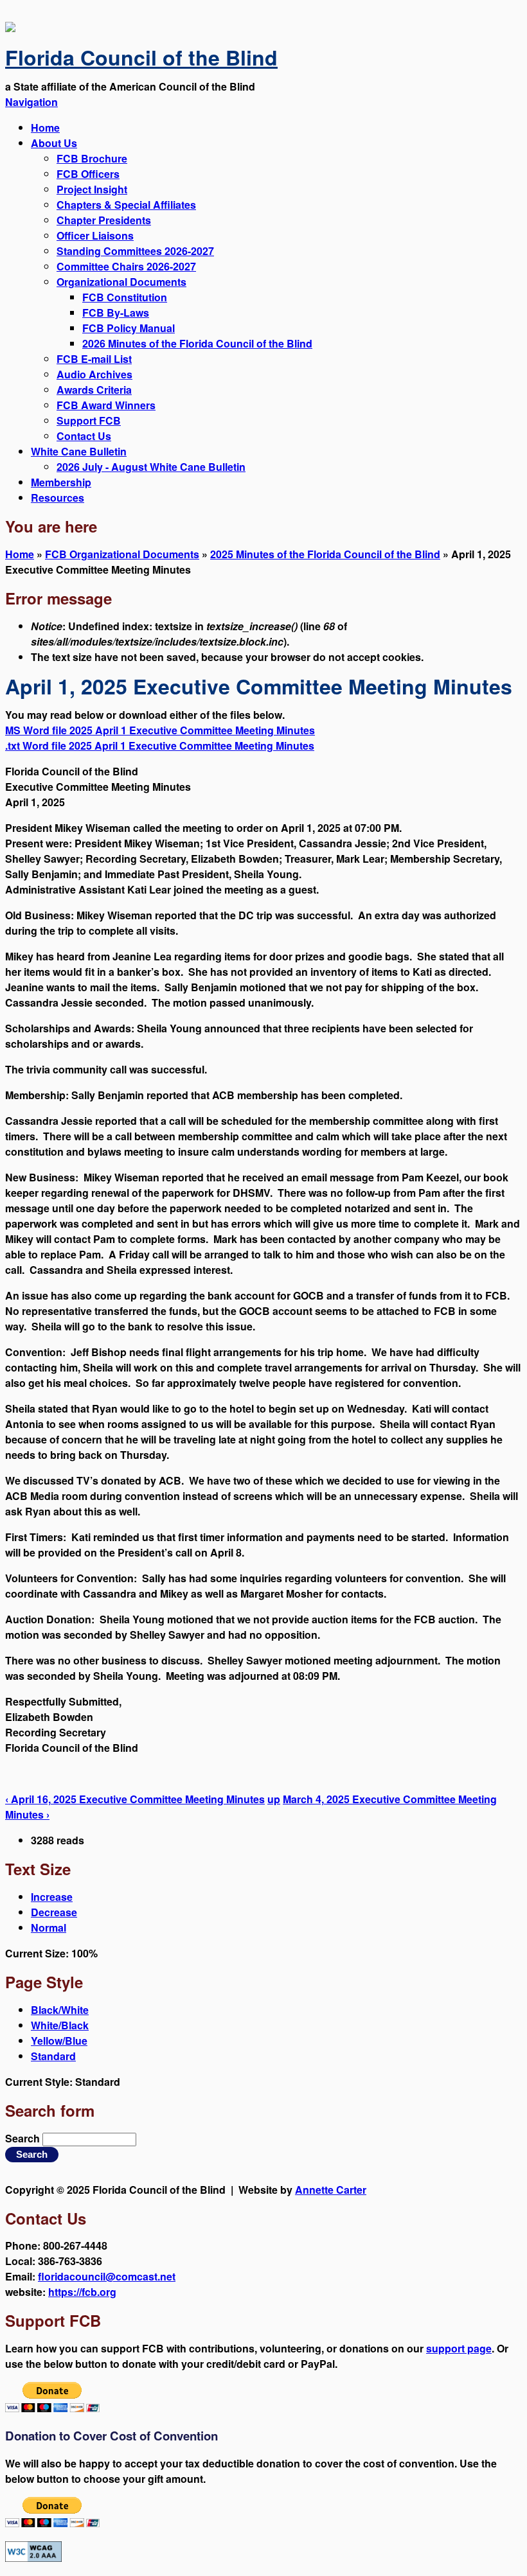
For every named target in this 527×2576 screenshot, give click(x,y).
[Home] (10, 28)
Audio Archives (94, 374)
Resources (58, 498)
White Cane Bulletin (79, 451)
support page (459, 2348)
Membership (61, 482)
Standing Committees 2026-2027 (135, 251)
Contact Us (84, 436)
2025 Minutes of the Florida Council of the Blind (325, 554)
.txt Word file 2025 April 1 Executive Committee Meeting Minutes (160, 745)
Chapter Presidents (104, 220)
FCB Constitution (125, 297)
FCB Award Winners (106, 405)
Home (45, 128)
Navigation (31, 102)
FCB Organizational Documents (122, 554)
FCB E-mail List (94, 359)
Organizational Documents (121, 282)
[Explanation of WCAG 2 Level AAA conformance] (33, 2558)
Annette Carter (331, 2190)
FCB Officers (88, 174)
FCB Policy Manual (129, 328)
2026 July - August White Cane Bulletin (151, 467)
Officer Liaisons (95, 235)
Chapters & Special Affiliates (126, 205)
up (274, 1799)
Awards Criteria (94, 390)
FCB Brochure (92, 158)
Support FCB (89, 420)
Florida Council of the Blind (141, 57)
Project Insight (92, 189)
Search (24, 2138)
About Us (54, 143)
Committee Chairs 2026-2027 (126, 266)
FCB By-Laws (116, 313)
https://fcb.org (82, 2292)
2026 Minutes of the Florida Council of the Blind (197, 343)
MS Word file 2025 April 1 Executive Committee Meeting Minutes (160, 730)
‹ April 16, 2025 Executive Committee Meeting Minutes (135, 1799)
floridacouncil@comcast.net (107, 2276)
